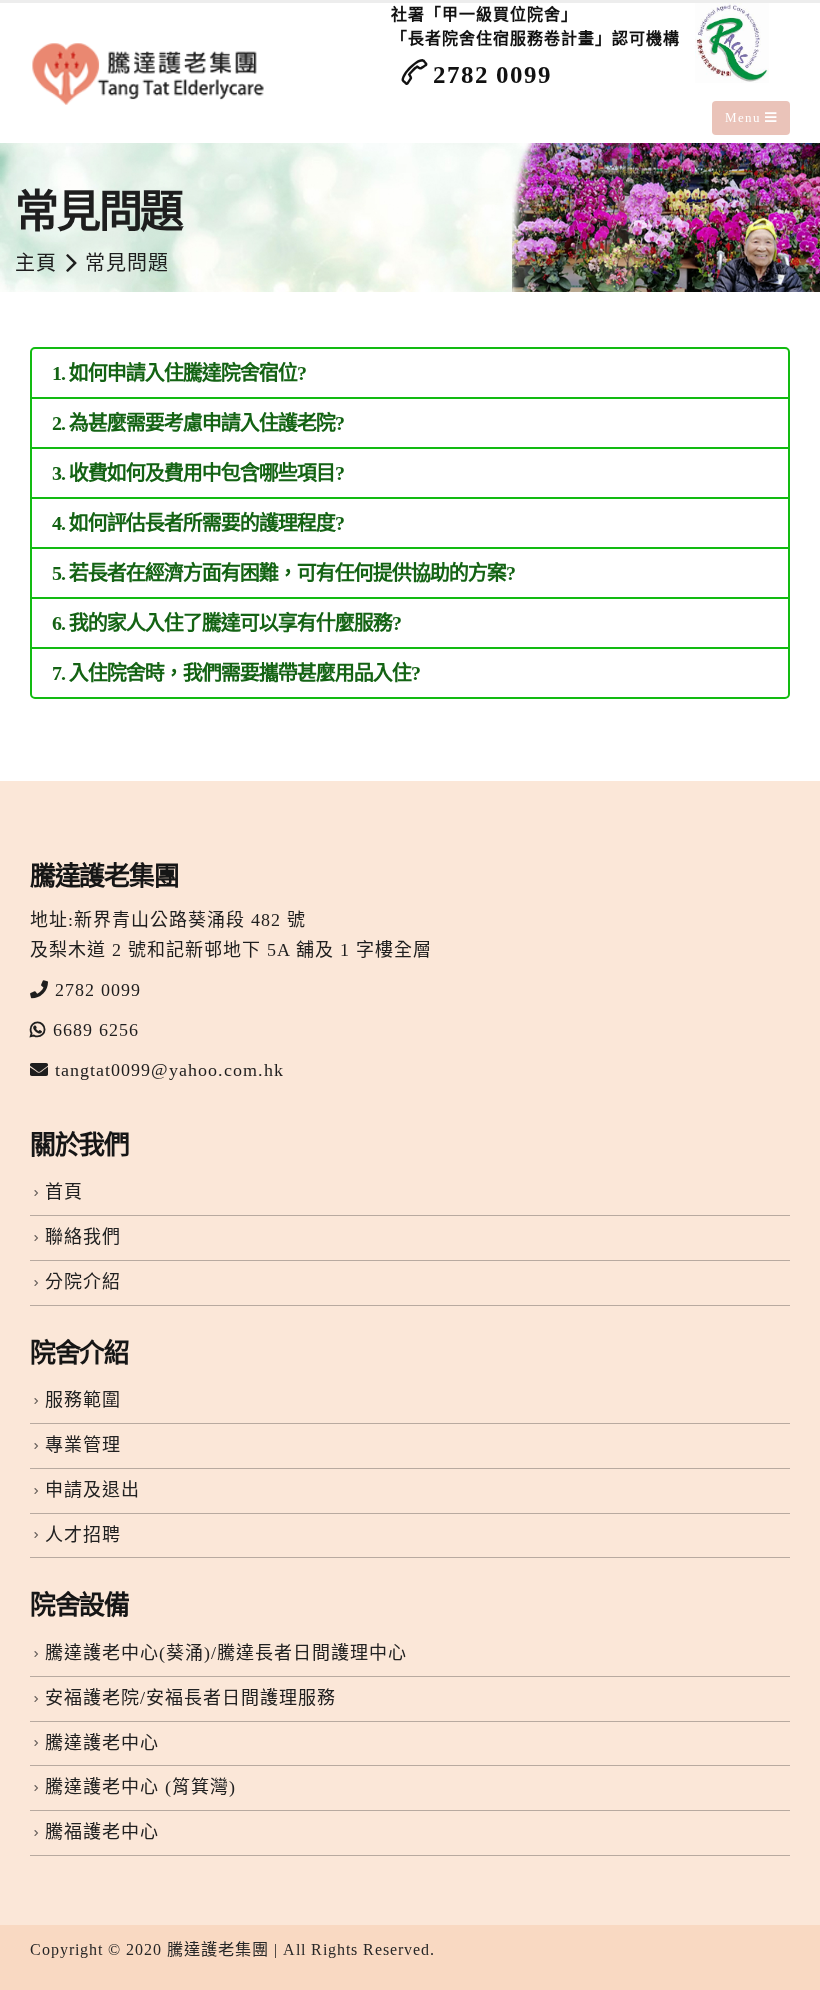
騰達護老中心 (102, 1743)
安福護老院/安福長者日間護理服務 (190, 1698)
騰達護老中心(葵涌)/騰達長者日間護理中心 (226, 1653)
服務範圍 (83, 1400)
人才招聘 (83, 1535)
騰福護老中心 (102, 1832)
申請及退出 (92, 1490)
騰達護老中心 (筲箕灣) (140, 1787)
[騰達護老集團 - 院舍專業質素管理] (151, 73)
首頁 (64, 1192)
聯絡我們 (83, 1237)
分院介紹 (83, 1282)
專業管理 (83, 1445)
